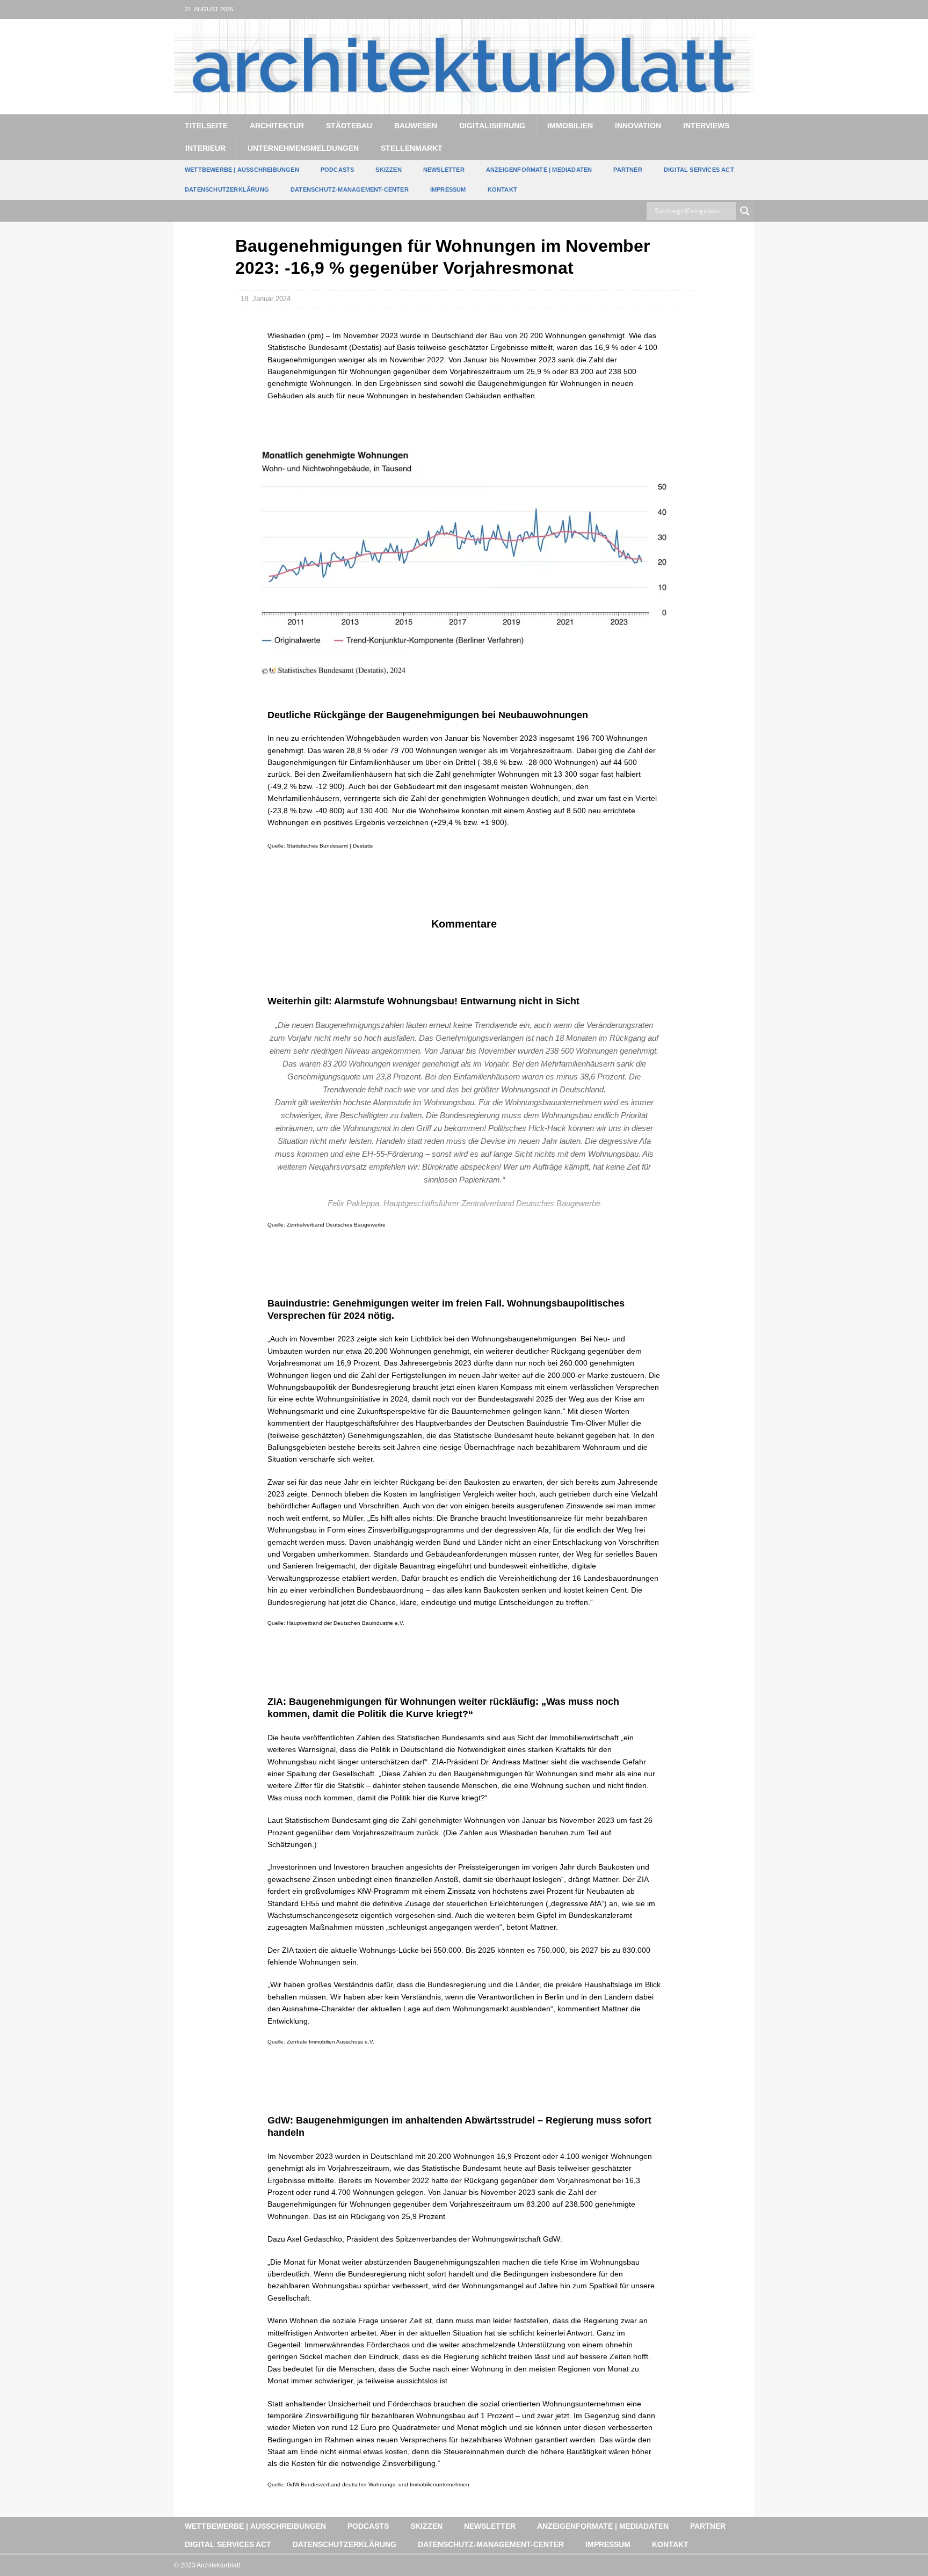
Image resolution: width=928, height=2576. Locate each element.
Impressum (448, 189)
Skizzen (388, 170)
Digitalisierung (492, 126)
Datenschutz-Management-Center (350, 189)
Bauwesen (416, 126)
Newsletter (444, 170)
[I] (745, 9)
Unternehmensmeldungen (303, 148)
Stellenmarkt (412, 148)
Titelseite (206, 126)
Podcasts (338, 170)
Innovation (638, 126)
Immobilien (570, 126)
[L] (724, 9)
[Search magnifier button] (745, 211)
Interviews (706, 126)
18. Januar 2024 (266, 299)
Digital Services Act (699, 170)
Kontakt (502, 189)
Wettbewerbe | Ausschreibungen (242, 170)
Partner (628, 170)
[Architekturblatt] (464, 108)
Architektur (277, 126)
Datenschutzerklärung (227, 189)
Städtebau (349, 126)
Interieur (205, 148)
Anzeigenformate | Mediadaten (539, 170)
